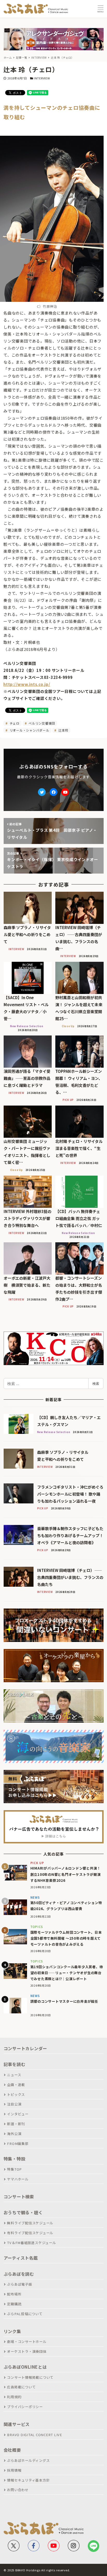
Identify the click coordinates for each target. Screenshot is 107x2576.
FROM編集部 (18, 2144)
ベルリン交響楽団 (41, 723)
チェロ (14, 723)
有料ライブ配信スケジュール (30, 2233)
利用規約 (14, 2397)
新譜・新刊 (16, 2124)
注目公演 (14, 2104)
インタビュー (18, 2114)
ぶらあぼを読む (19, 2274)
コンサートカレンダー (25, 2048)
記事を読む (15, 2064)
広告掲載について (21, 2387)
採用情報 (14, 2470)
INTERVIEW (42, 78)
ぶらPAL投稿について (25, 2314)
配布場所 (14, 2294)
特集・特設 (15, 2159)
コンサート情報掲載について (30, 2377)
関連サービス (17, 2424)
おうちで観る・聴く (23, 2212)
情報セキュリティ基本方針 (28, 2480)
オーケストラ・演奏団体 (27, 2351)
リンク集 (12, 2331)
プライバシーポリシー (25, 2407)
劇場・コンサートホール (27, 2342)
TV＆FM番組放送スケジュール (31, 2243)
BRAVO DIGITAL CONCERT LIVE (35, 2435)
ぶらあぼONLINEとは (25, 2367)
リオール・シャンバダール (29, 730)
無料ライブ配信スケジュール (30, 2223)
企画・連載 (16, 2085)
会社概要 (12, 2450)
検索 (96, 1384)
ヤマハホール (18, 2179)
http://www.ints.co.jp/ (27, 684)
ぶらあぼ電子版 (19, 2284)
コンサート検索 (19, 2197)
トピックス (16, 2094)
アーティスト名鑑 (21, 2258)
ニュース (14, 2075)
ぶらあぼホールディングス (28, 2460)
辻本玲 (63, 730)
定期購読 (14, 2304)
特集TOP (14, 2169)
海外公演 (14, 2134)
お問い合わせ (18, 2490)
